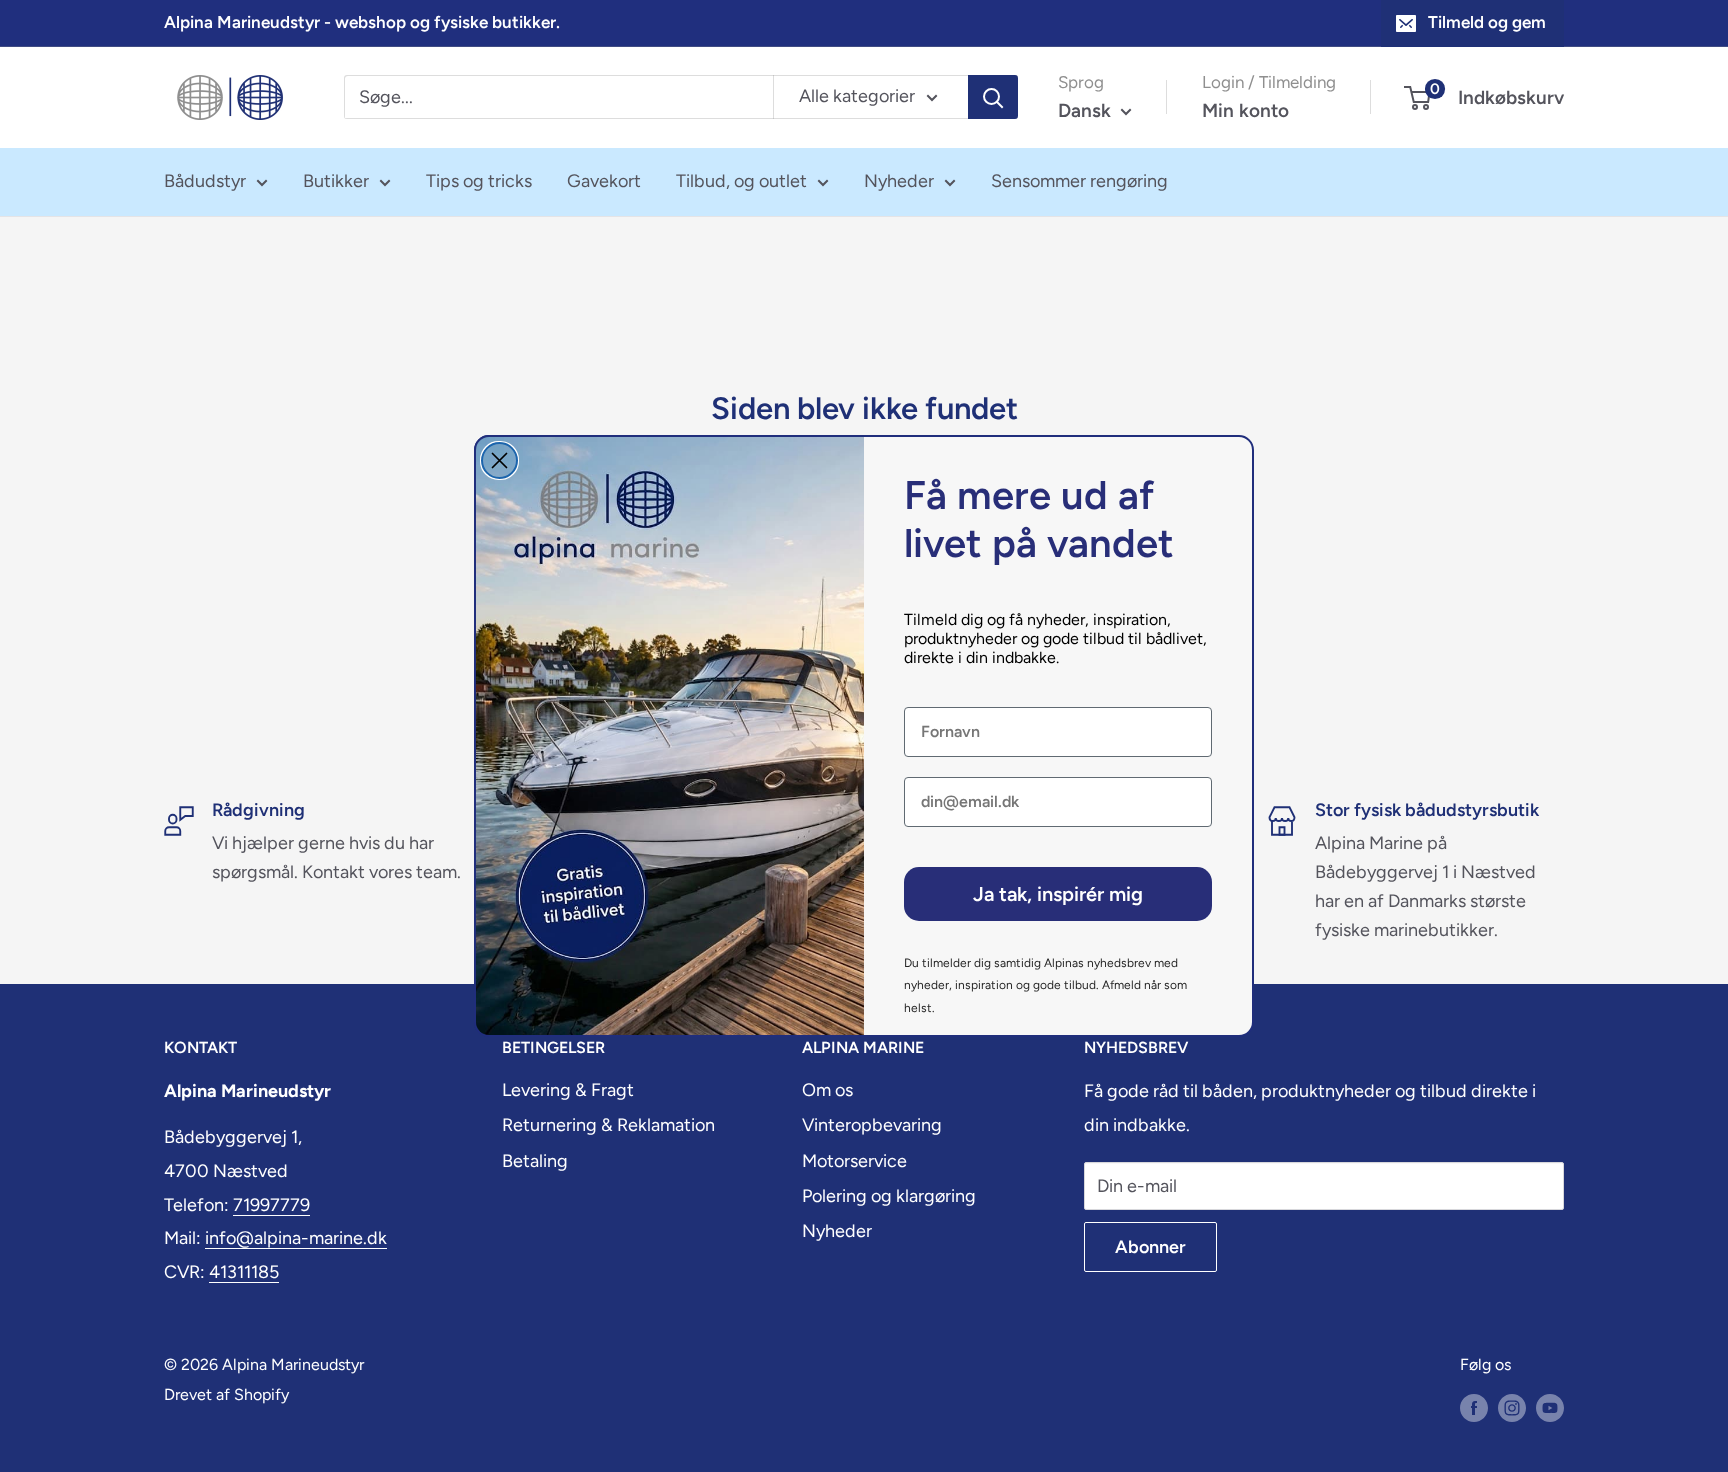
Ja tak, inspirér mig (1058, 894)
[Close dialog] (499, 460)
